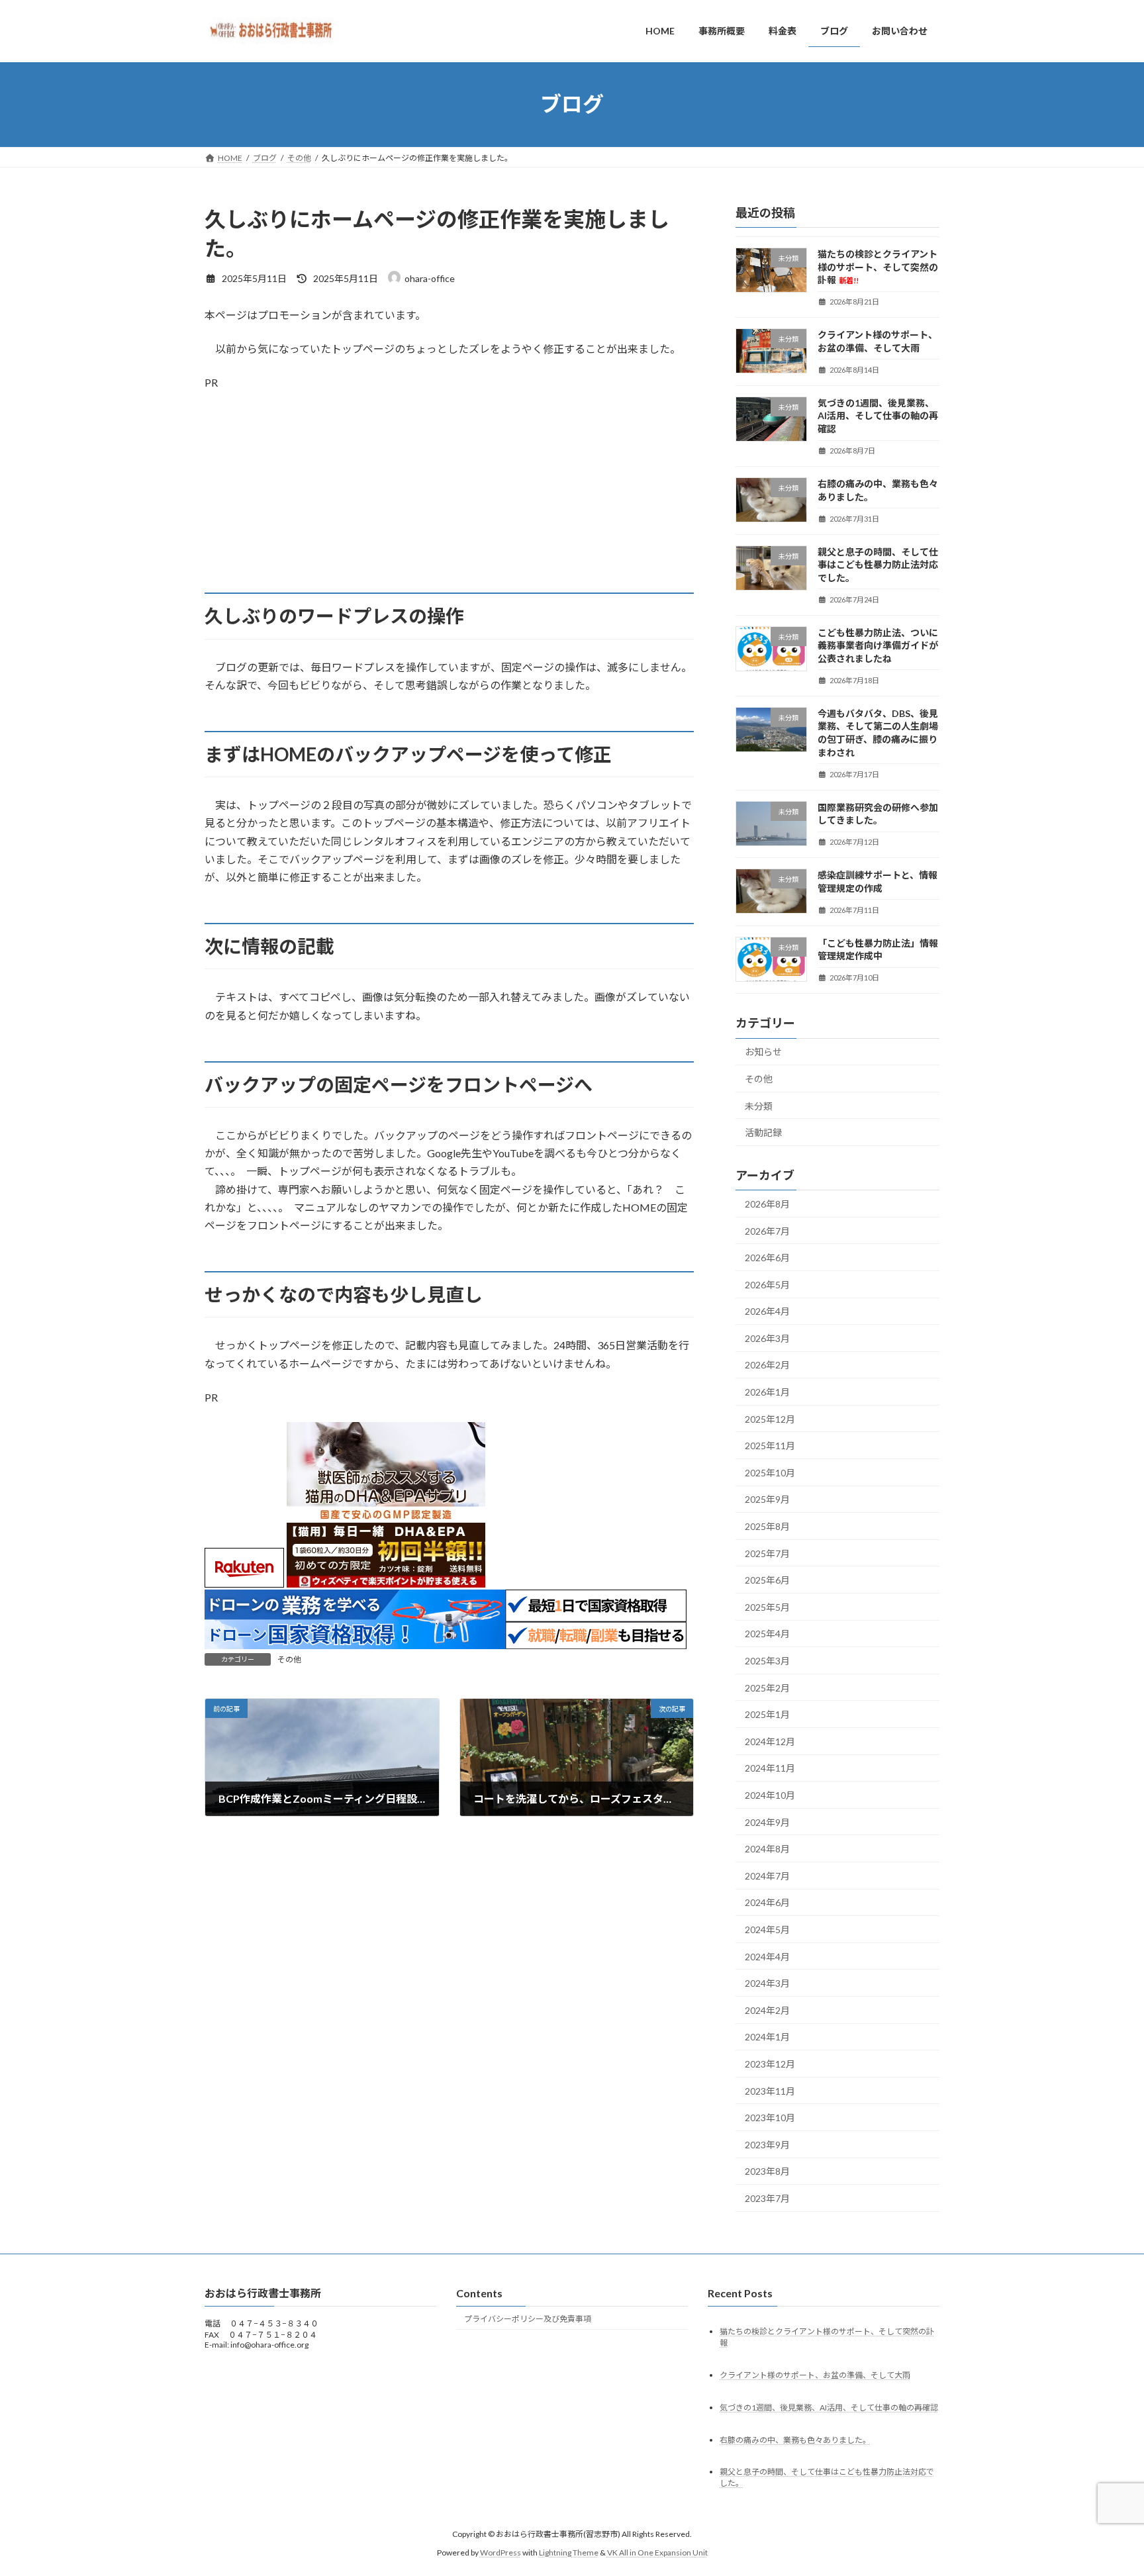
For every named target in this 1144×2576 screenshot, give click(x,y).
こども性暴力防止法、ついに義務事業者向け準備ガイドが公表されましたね (878, 645)
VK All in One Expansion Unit (657, 2552)
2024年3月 (767, 1983)
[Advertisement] (449, 500)
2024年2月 (767, 2010)
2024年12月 (770, 1741)
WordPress (501, 2552)
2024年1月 (767, 2037)
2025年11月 (770, 1446)
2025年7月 (767, 1553)
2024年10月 (770, 1795)
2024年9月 (767, 1822)
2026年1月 (767, 1392)
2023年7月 (767, 2198)
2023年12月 (770, 2064)
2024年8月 (767, 1849)
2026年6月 (767, 1258)
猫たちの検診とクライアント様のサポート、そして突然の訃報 (878, 267)
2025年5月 (767, 1606)
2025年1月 (767, 1714)
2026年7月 (767, 1230)
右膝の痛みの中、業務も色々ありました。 (795, 2440)
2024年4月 (767, 1956)
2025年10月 (770, 1472)
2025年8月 (767, 1526)
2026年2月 (767, 1365)
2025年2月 (767, 1687)
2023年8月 (767, 2171)
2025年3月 (767, 1661)
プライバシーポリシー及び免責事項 (528, 2319)
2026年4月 (767, 1311)
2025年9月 (767, 1499)
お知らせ (763, 1052)
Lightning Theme (569, 2552)
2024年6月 (767, 1902)
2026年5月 (767, 1284)
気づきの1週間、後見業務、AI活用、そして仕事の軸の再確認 (878, 415)
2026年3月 (767, 1338)
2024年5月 (767, 1930)
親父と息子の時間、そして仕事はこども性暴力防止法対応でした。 (878, 564)
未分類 (759, 1105)
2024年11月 (770, 1768)
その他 (289, 1659)
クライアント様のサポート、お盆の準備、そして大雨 (815, 2375)
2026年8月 (767, 1204)
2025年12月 (770, 1418)
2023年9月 (767, 2144)
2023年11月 (770, 2090)
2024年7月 (767, 1875)
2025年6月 (767, 1580)
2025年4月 (767, 1634)
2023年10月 (770, 2118)
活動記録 (763, 1132)
